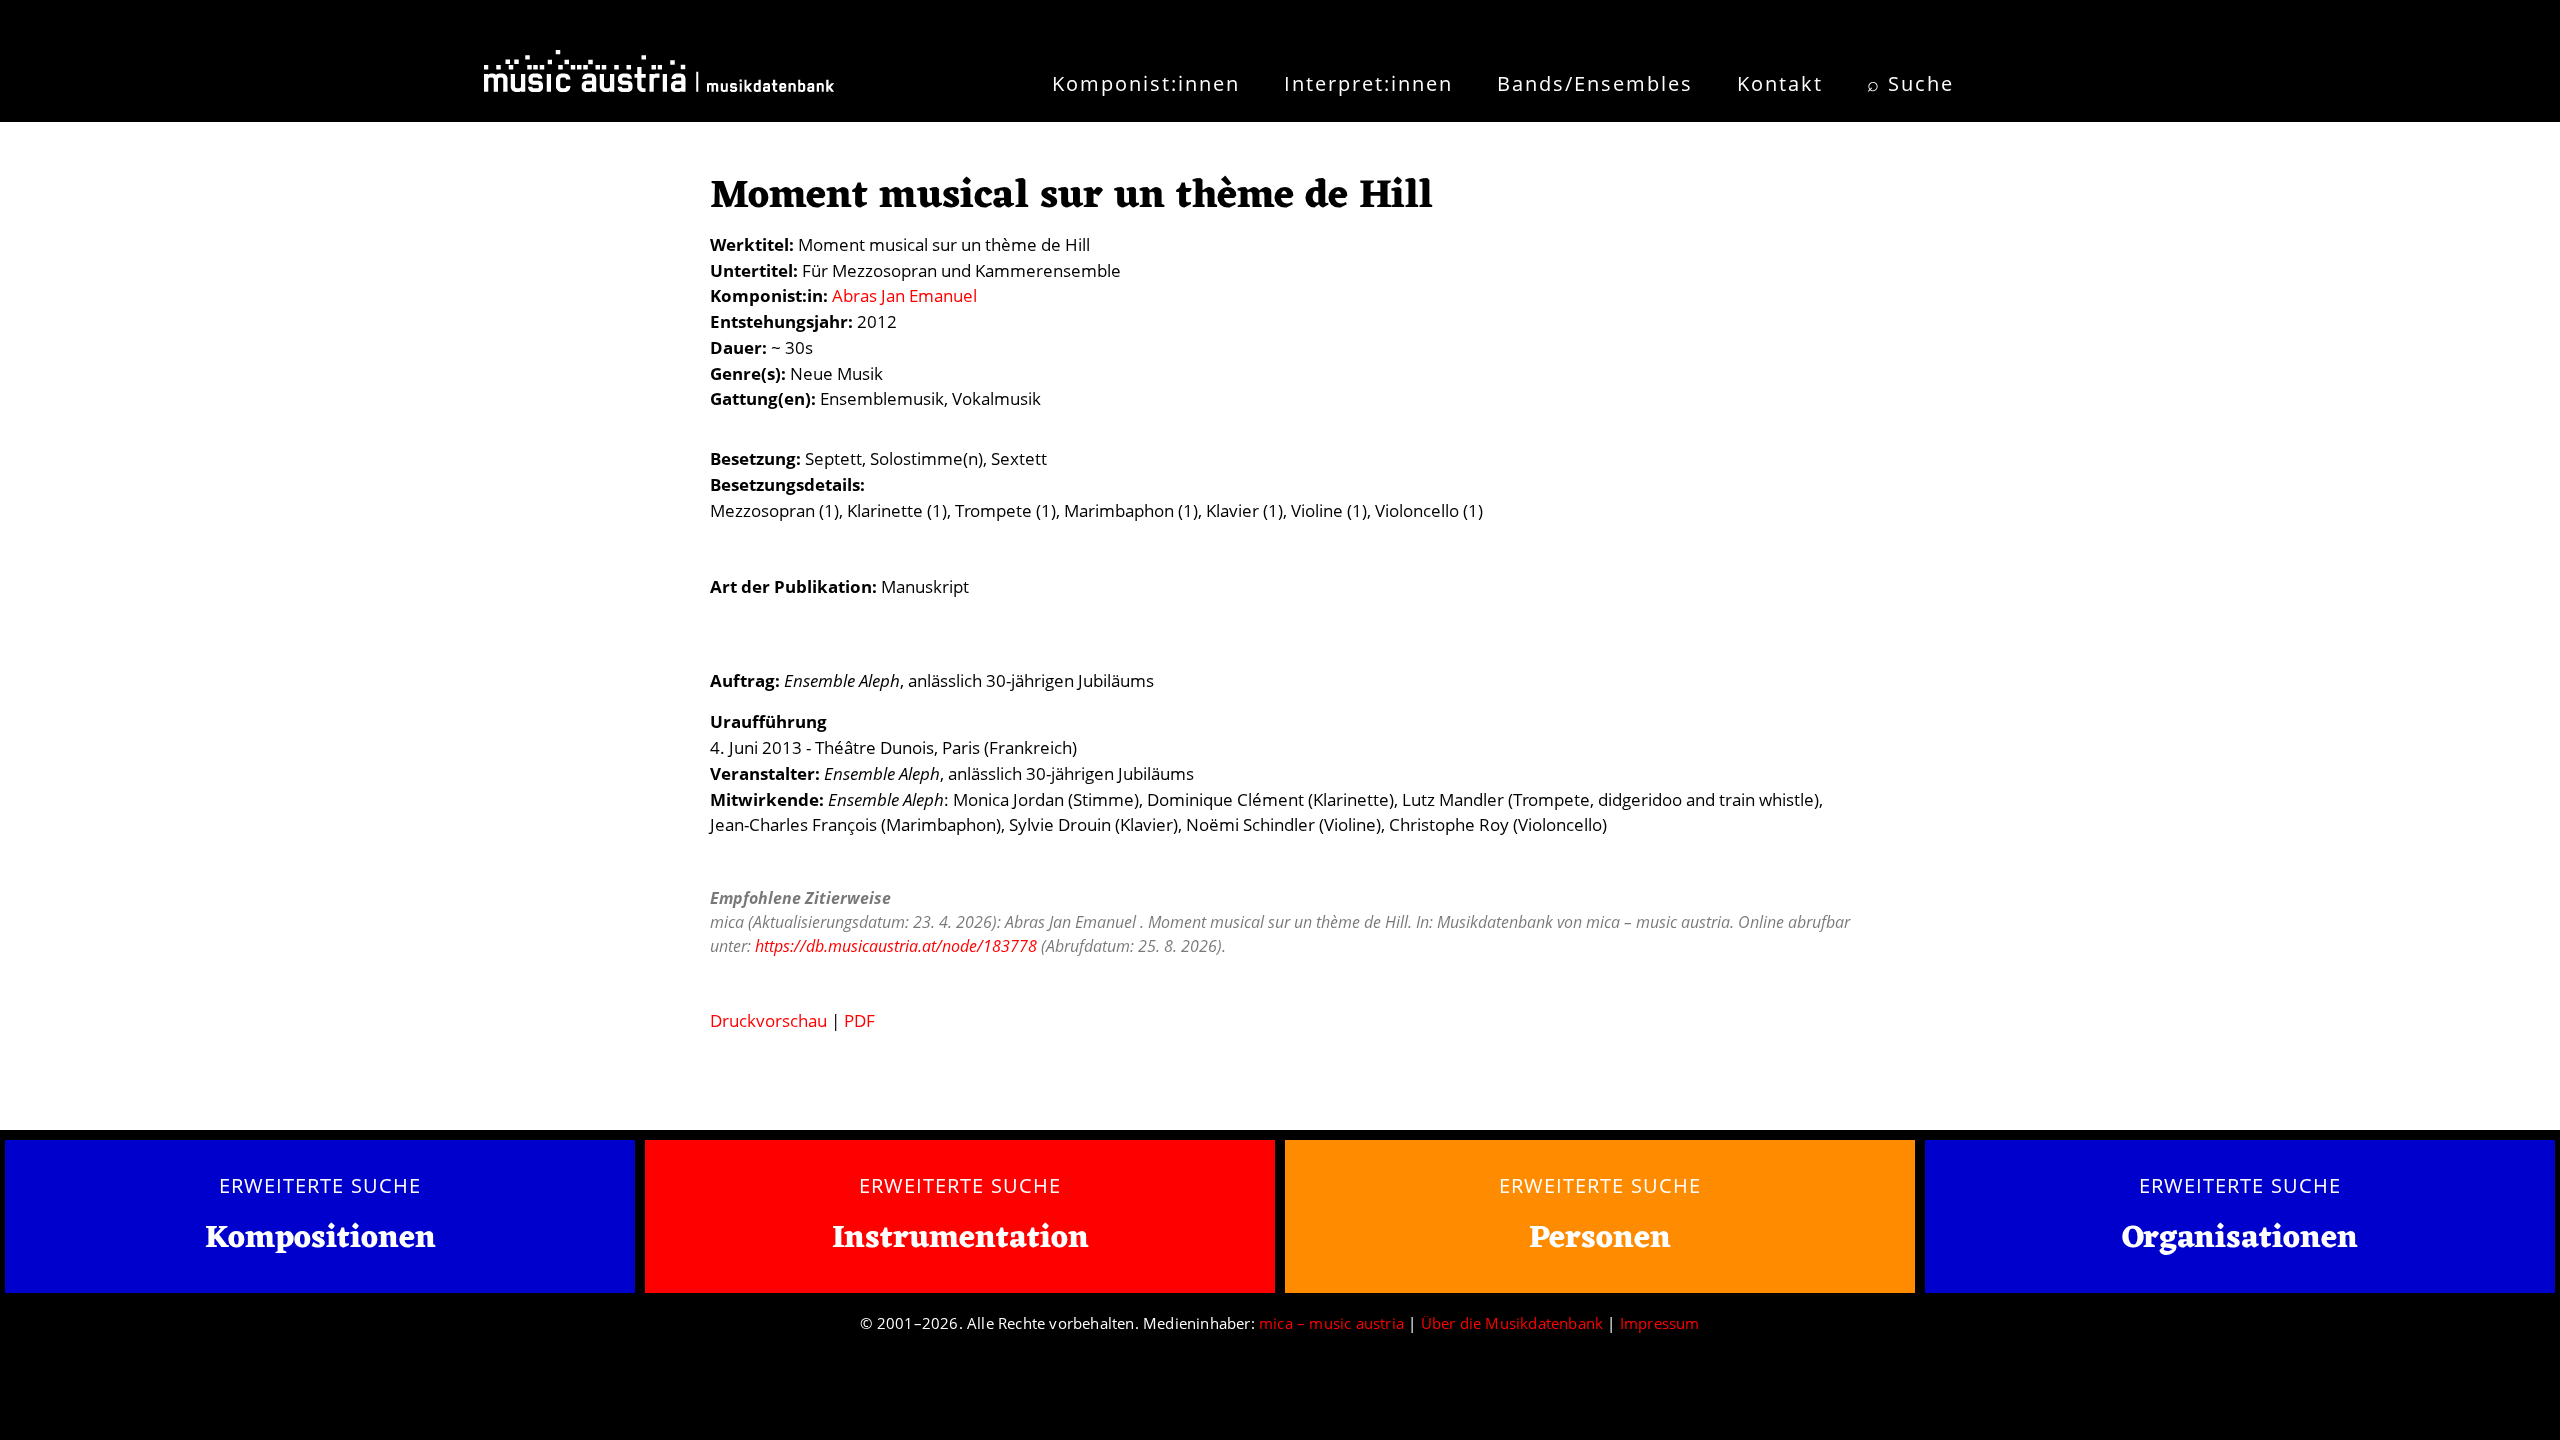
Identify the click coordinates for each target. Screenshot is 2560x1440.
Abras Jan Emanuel (904, 295)
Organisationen (2240, 1238)
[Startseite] (659, 78)
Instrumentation (960, 1238)
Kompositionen (320, 1239)
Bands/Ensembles (1595, 83)
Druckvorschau (768, 1020)
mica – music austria (1331, 1323)
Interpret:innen (1368, 83)
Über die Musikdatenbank (1512, 1323)
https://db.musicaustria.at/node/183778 (896, 946)
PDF (859, 1020)
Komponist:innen (1146, 83)
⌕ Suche (1910, 83)
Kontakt (1780, 83)
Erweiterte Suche (319, 1185)
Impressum (1660, 1323)
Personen (1600, 1238)
